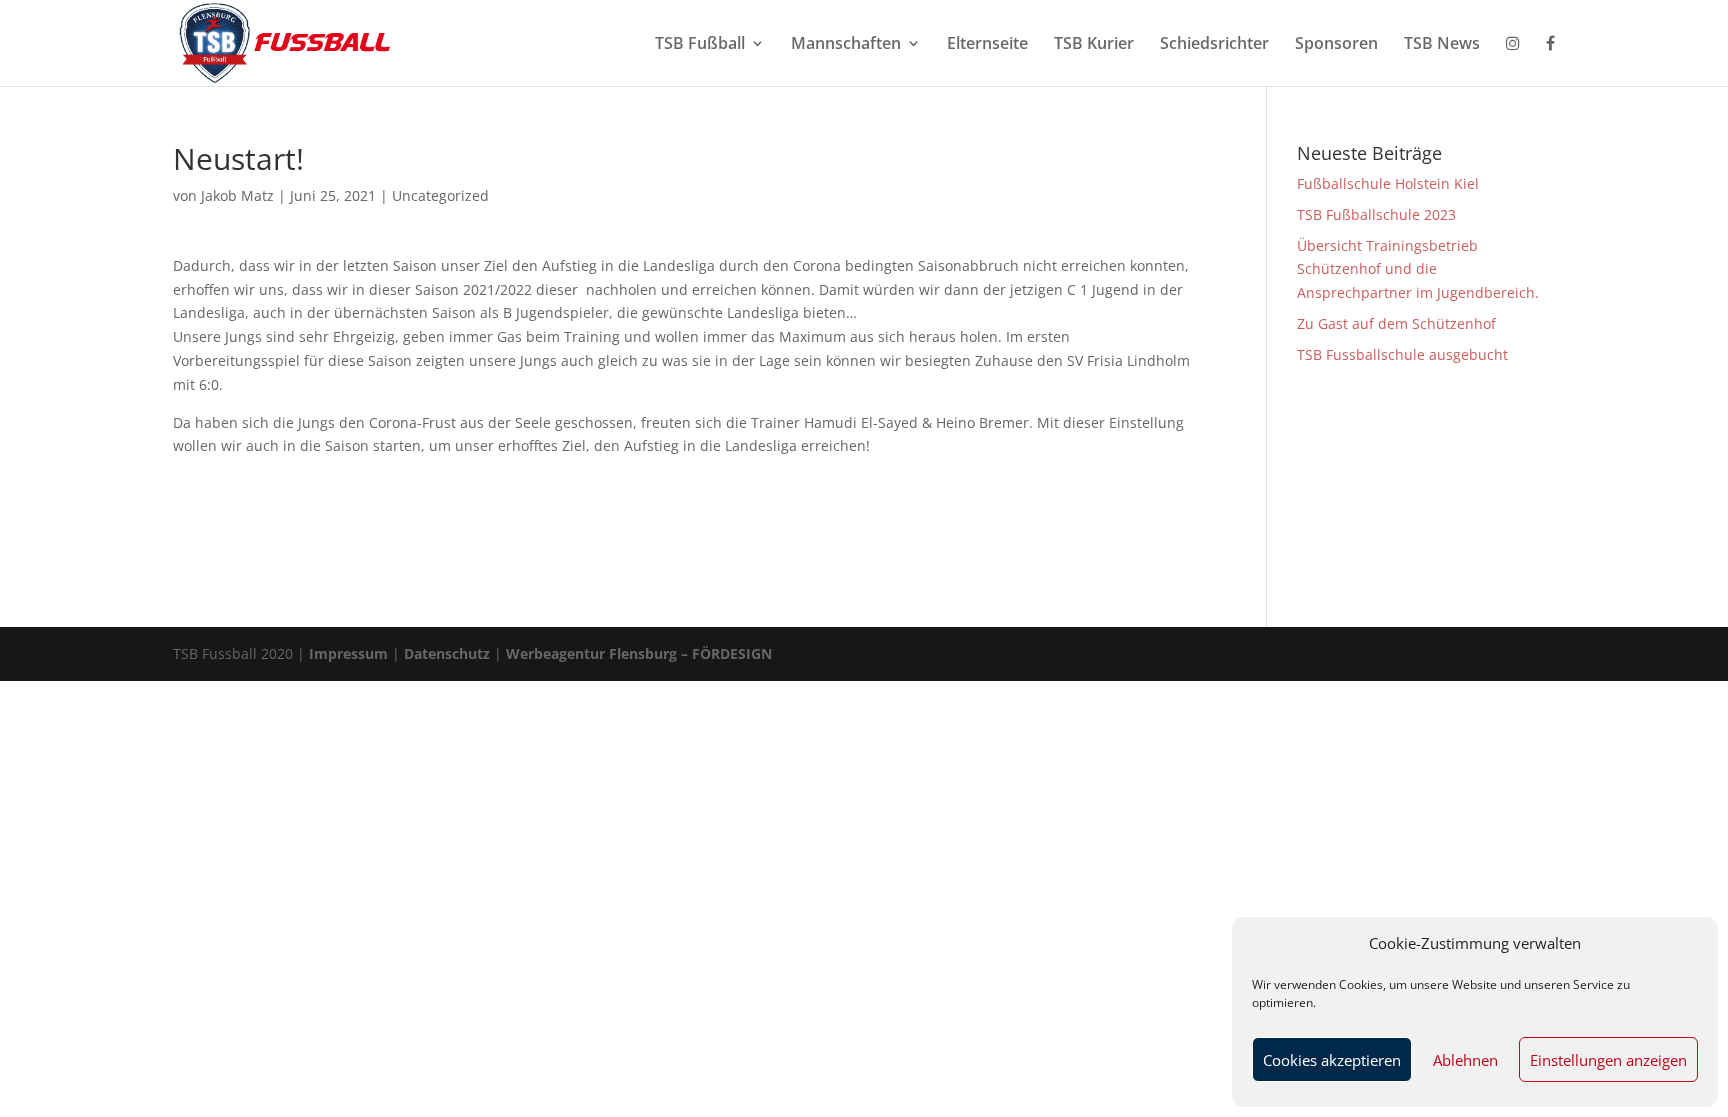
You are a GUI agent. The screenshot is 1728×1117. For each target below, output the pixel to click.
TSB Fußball (700, 45)
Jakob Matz (237, 195)
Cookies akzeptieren (1332, 1060)
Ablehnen (1465, 1060)
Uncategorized (440, 195)
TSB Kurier (1094, 45)
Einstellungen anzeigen (1608, 1060)
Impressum (348, 653)
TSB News (1442, 45)
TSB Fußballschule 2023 (1376, 214)
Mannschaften (846, 45)
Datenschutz (447, 653)
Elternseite (987, 45)
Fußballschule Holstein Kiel (1388, 183)
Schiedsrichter (1214, 45)
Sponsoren (1336, 45)
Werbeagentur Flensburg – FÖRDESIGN (639, 653)
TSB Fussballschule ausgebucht (1402, 354)
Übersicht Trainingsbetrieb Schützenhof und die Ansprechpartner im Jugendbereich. (1418, 269)
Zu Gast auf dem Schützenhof (1396, 323)
